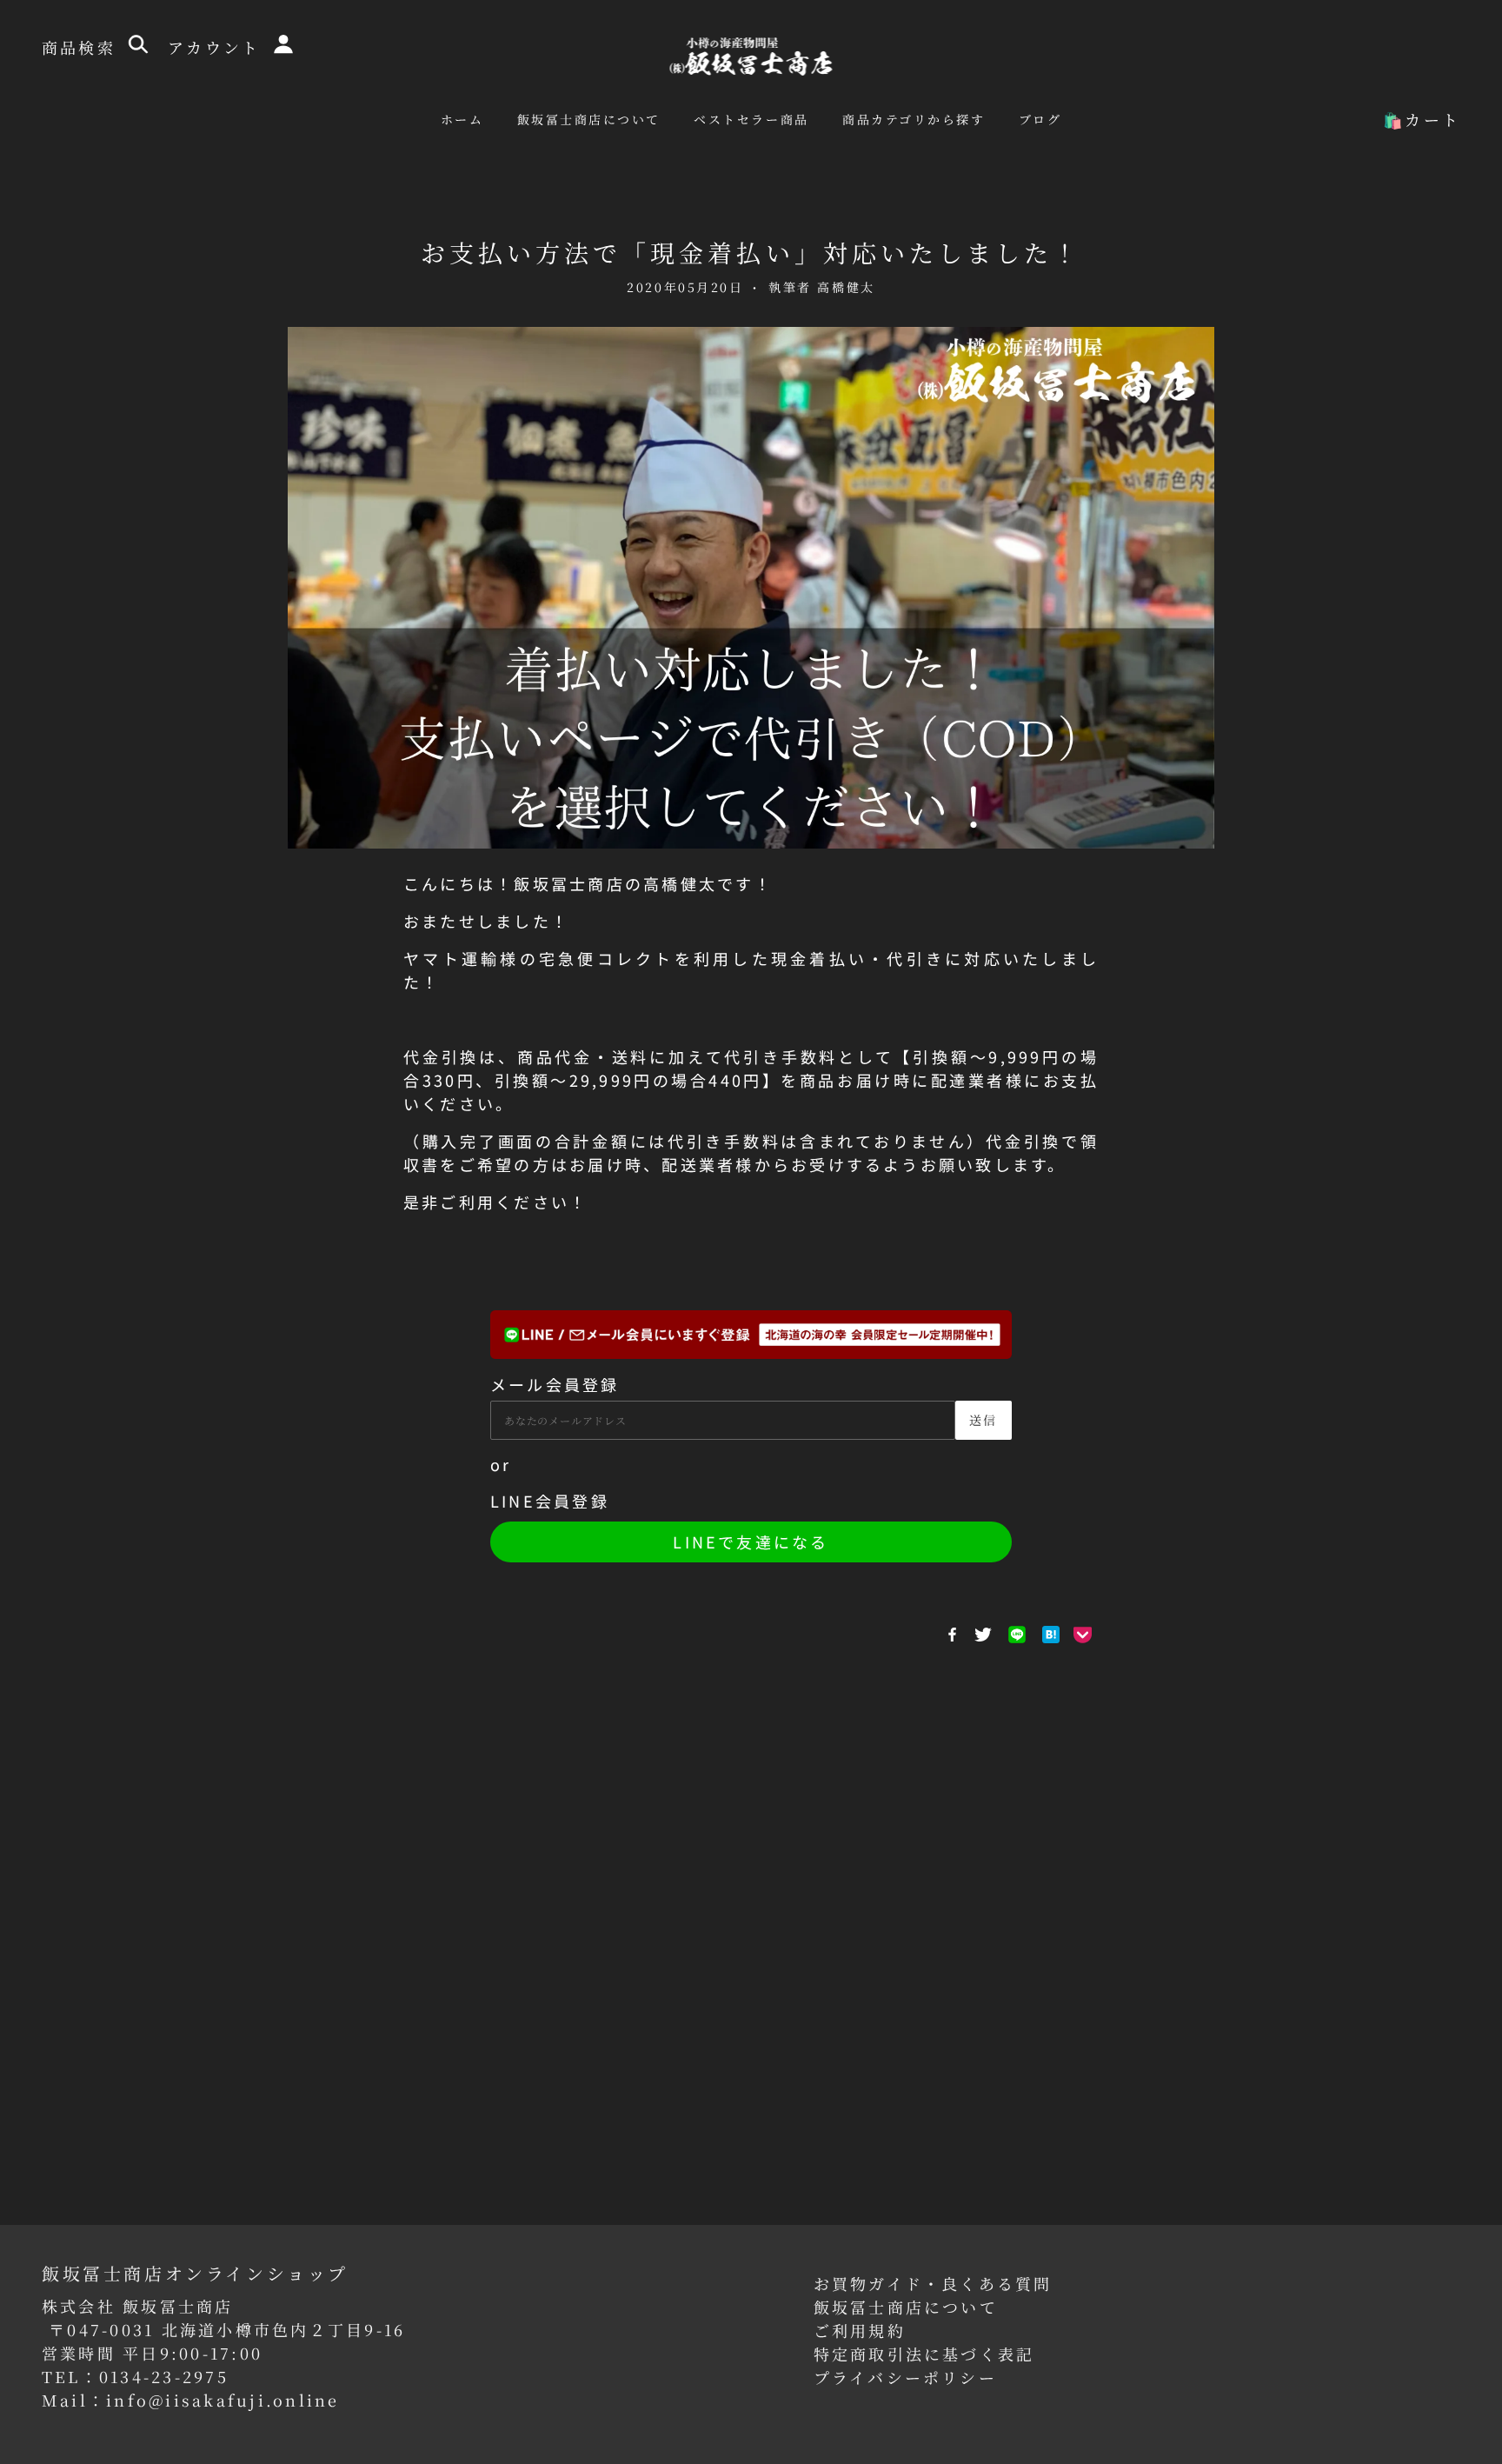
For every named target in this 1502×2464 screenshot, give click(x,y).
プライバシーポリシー (905, 2377)
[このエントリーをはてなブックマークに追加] (1051, 1635)
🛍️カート (1422, 119)
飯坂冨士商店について (906, 2307)
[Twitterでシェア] (983, 1635)
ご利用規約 (860, 2330)
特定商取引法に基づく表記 (924, 2354)
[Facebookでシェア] (952, 1635)
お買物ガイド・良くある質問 (933, 2283)
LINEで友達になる (751, 1542)
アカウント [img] (217, 47)
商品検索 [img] (82, 47)
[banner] (751, 54)
